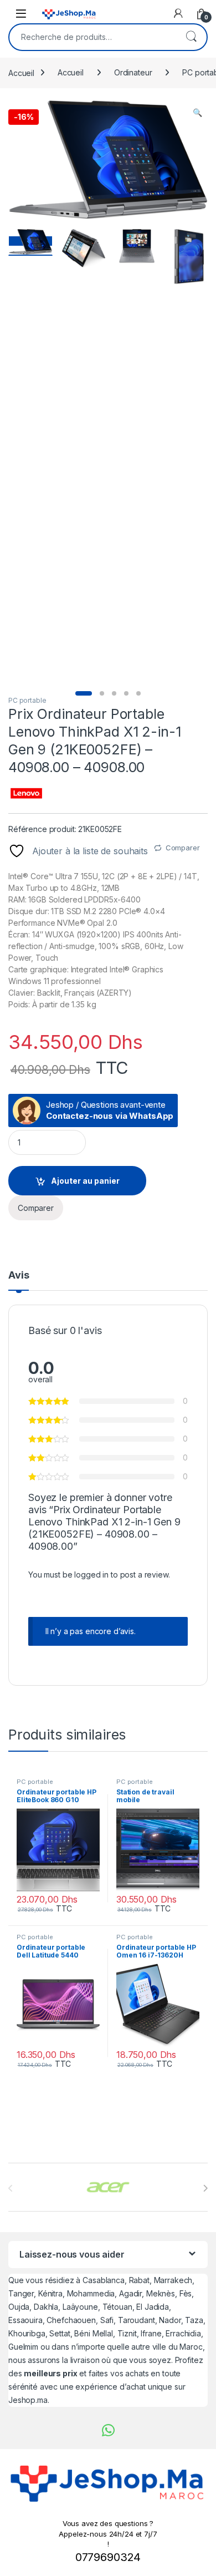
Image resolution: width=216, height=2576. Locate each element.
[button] (197, 113)
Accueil (21, 72)
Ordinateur (133, 72)
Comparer (183, 848)
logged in (91, 1574)
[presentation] (205, 2188)
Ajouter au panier (85, 1181)
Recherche (191, 37)
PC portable (27, 700)
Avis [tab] (19, 1276)
